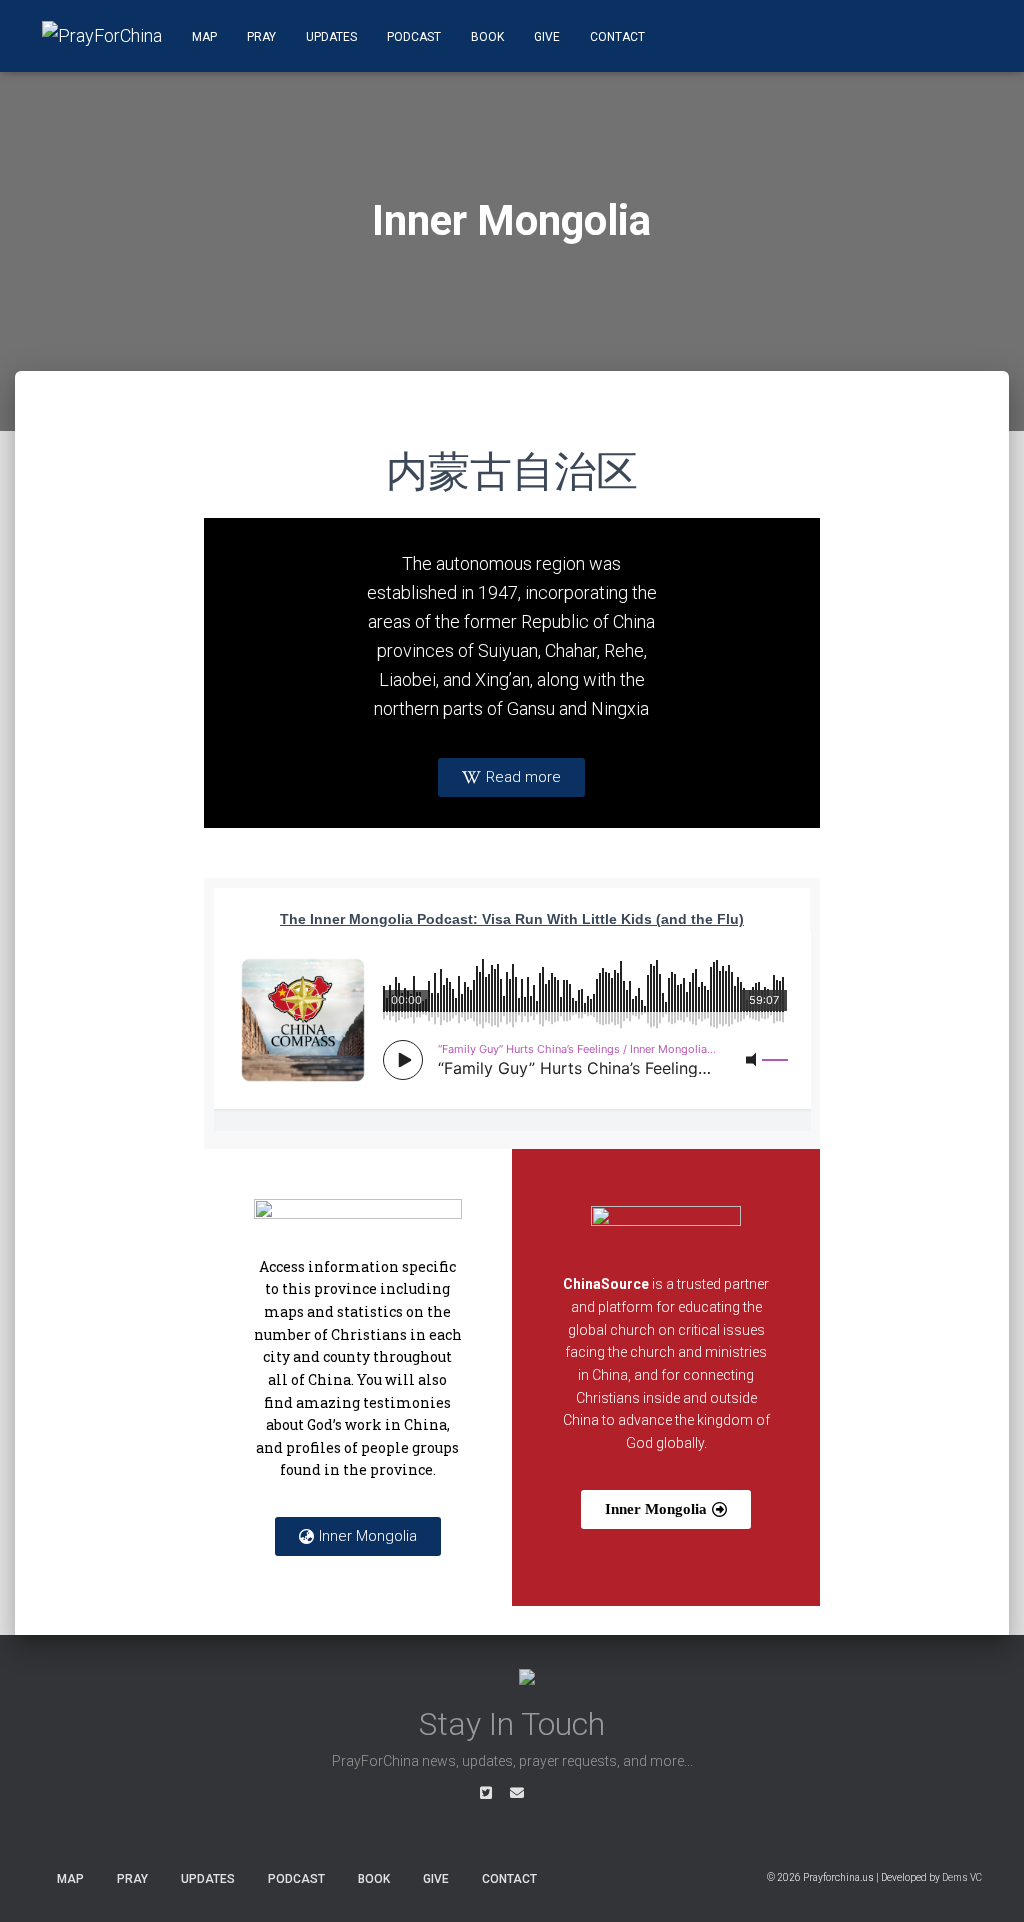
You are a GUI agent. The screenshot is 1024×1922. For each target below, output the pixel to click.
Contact (617, 37)
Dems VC (962, 1877)
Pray (261, 37)
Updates (331, 37)
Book (487, 37)
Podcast (414, 37)
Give (547, 37)
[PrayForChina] (102, 36)
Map (204, 37)
